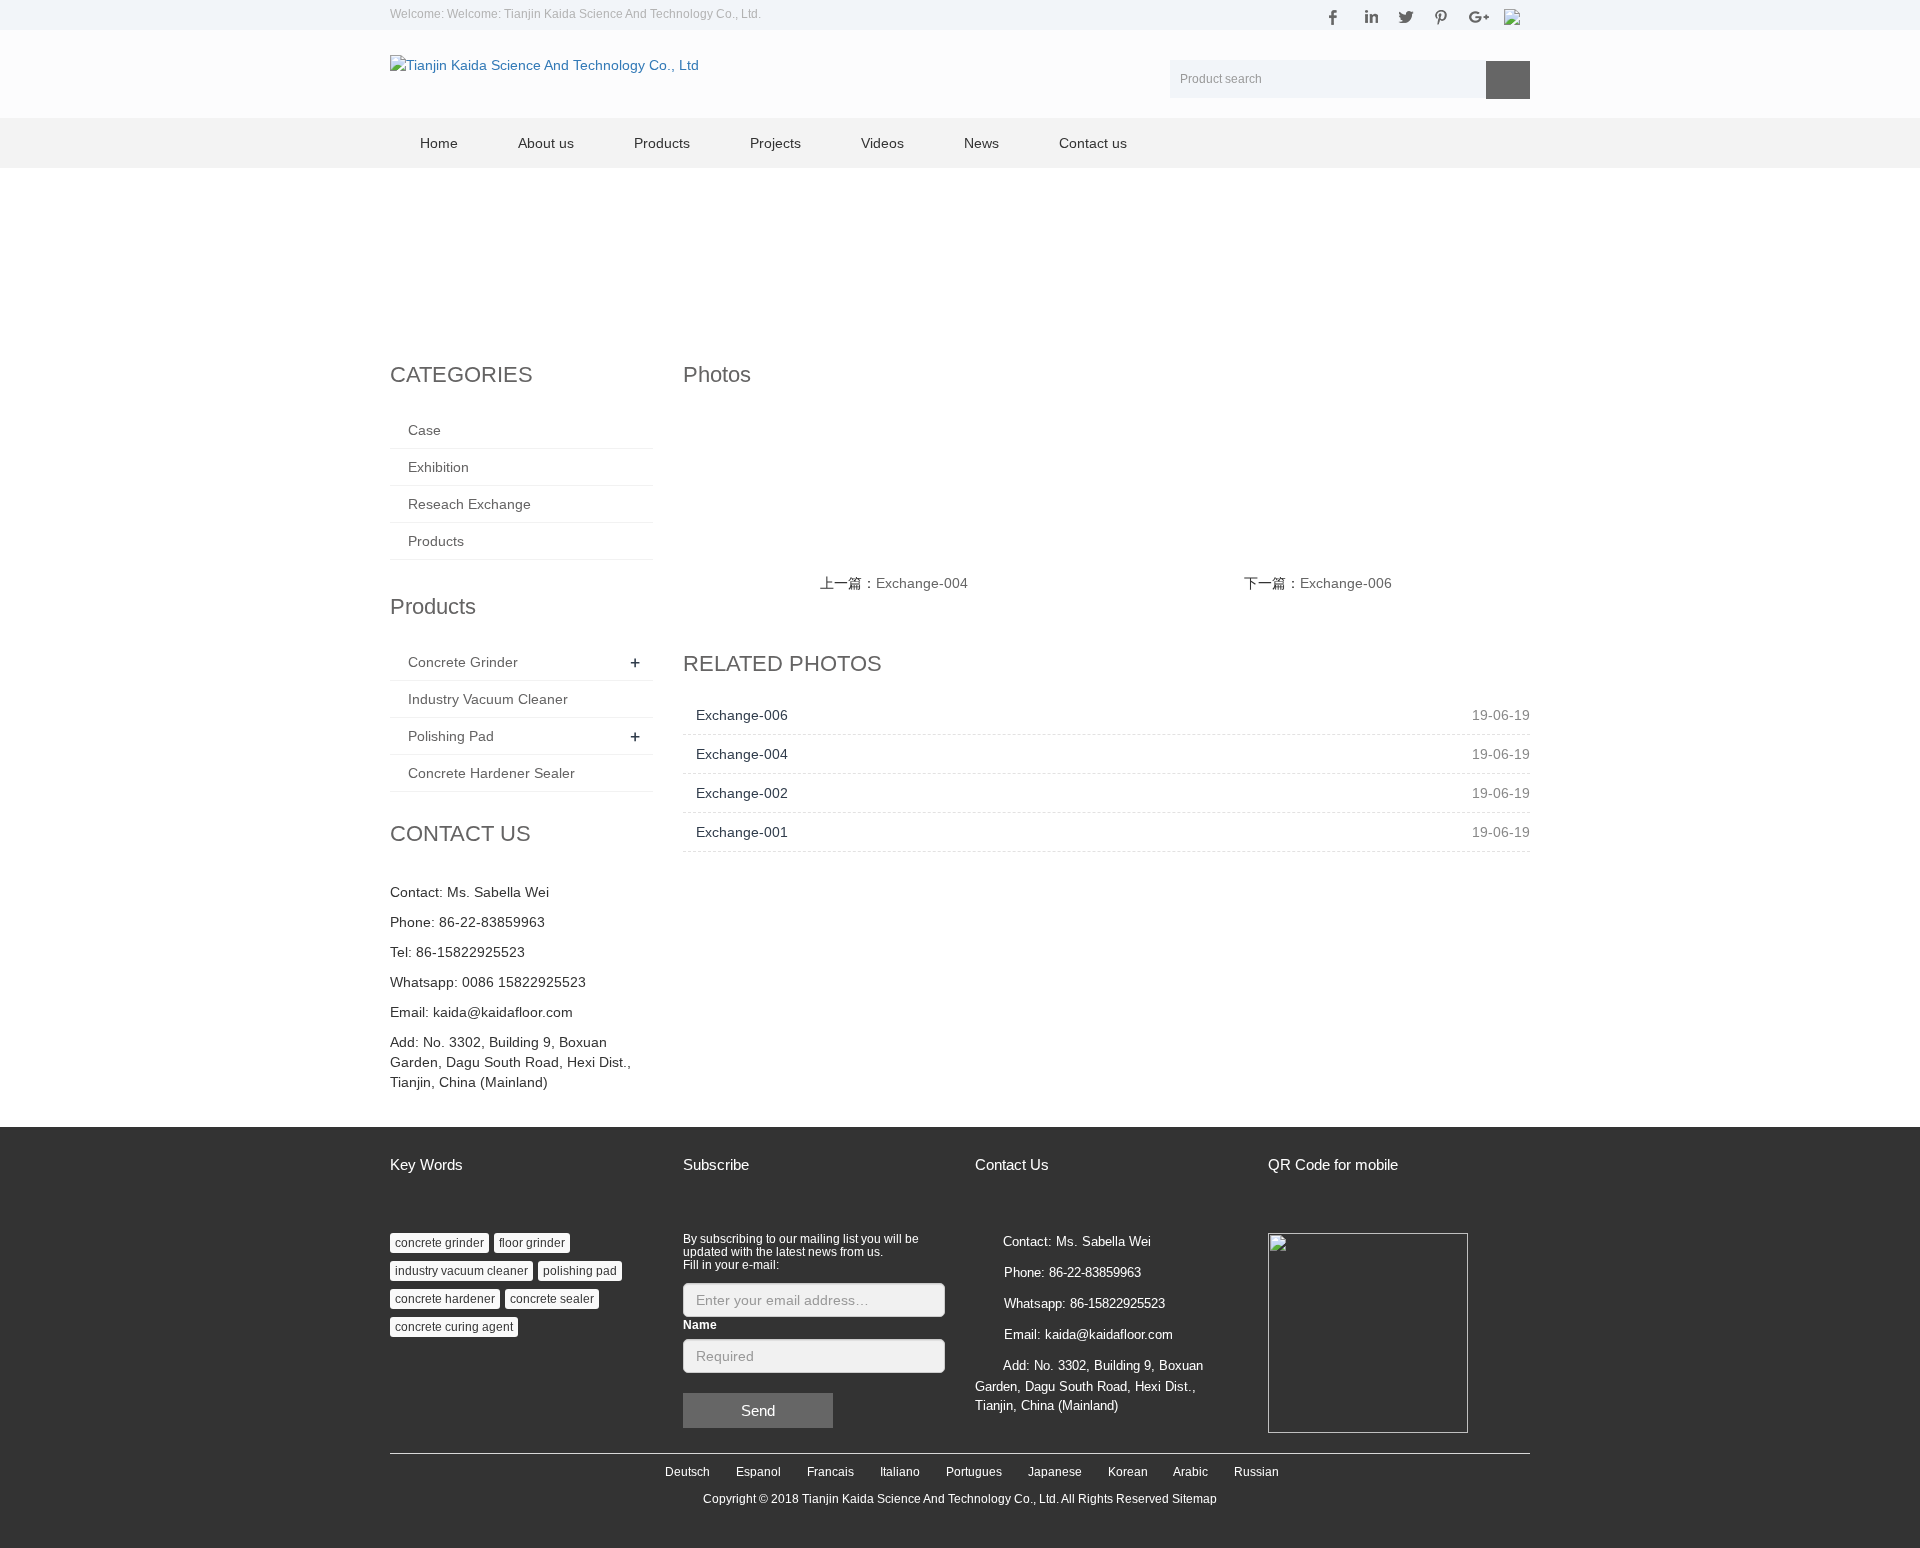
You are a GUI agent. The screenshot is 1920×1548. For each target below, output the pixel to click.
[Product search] (1508, 80)
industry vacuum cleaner (461, 1271)
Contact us (1093, 143)
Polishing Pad (451, 736)
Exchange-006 (1346, 583)
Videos (882, 143)
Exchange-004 (922, 583)
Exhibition (438, 467)
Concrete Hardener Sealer (491, 773)
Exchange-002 (742, 793)
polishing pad (580, 1271)
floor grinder (532, 1243)
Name (700, 1325)
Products (662, 143)
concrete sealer (552, 1299)
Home (439, 143)
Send (758, 1410)
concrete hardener (445, 1299)
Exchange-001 (742, 832)
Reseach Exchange (469, 504)
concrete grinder (439, 1243)
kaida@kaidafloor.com (503, 1012)
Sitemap (1194, 1499)
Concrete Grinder (463, 662)
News (981, 143)
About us (546, 143)
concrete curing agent (454, 1327)
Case (424, 430)
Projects (775, 143)
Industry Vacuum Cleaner (488, 699)
